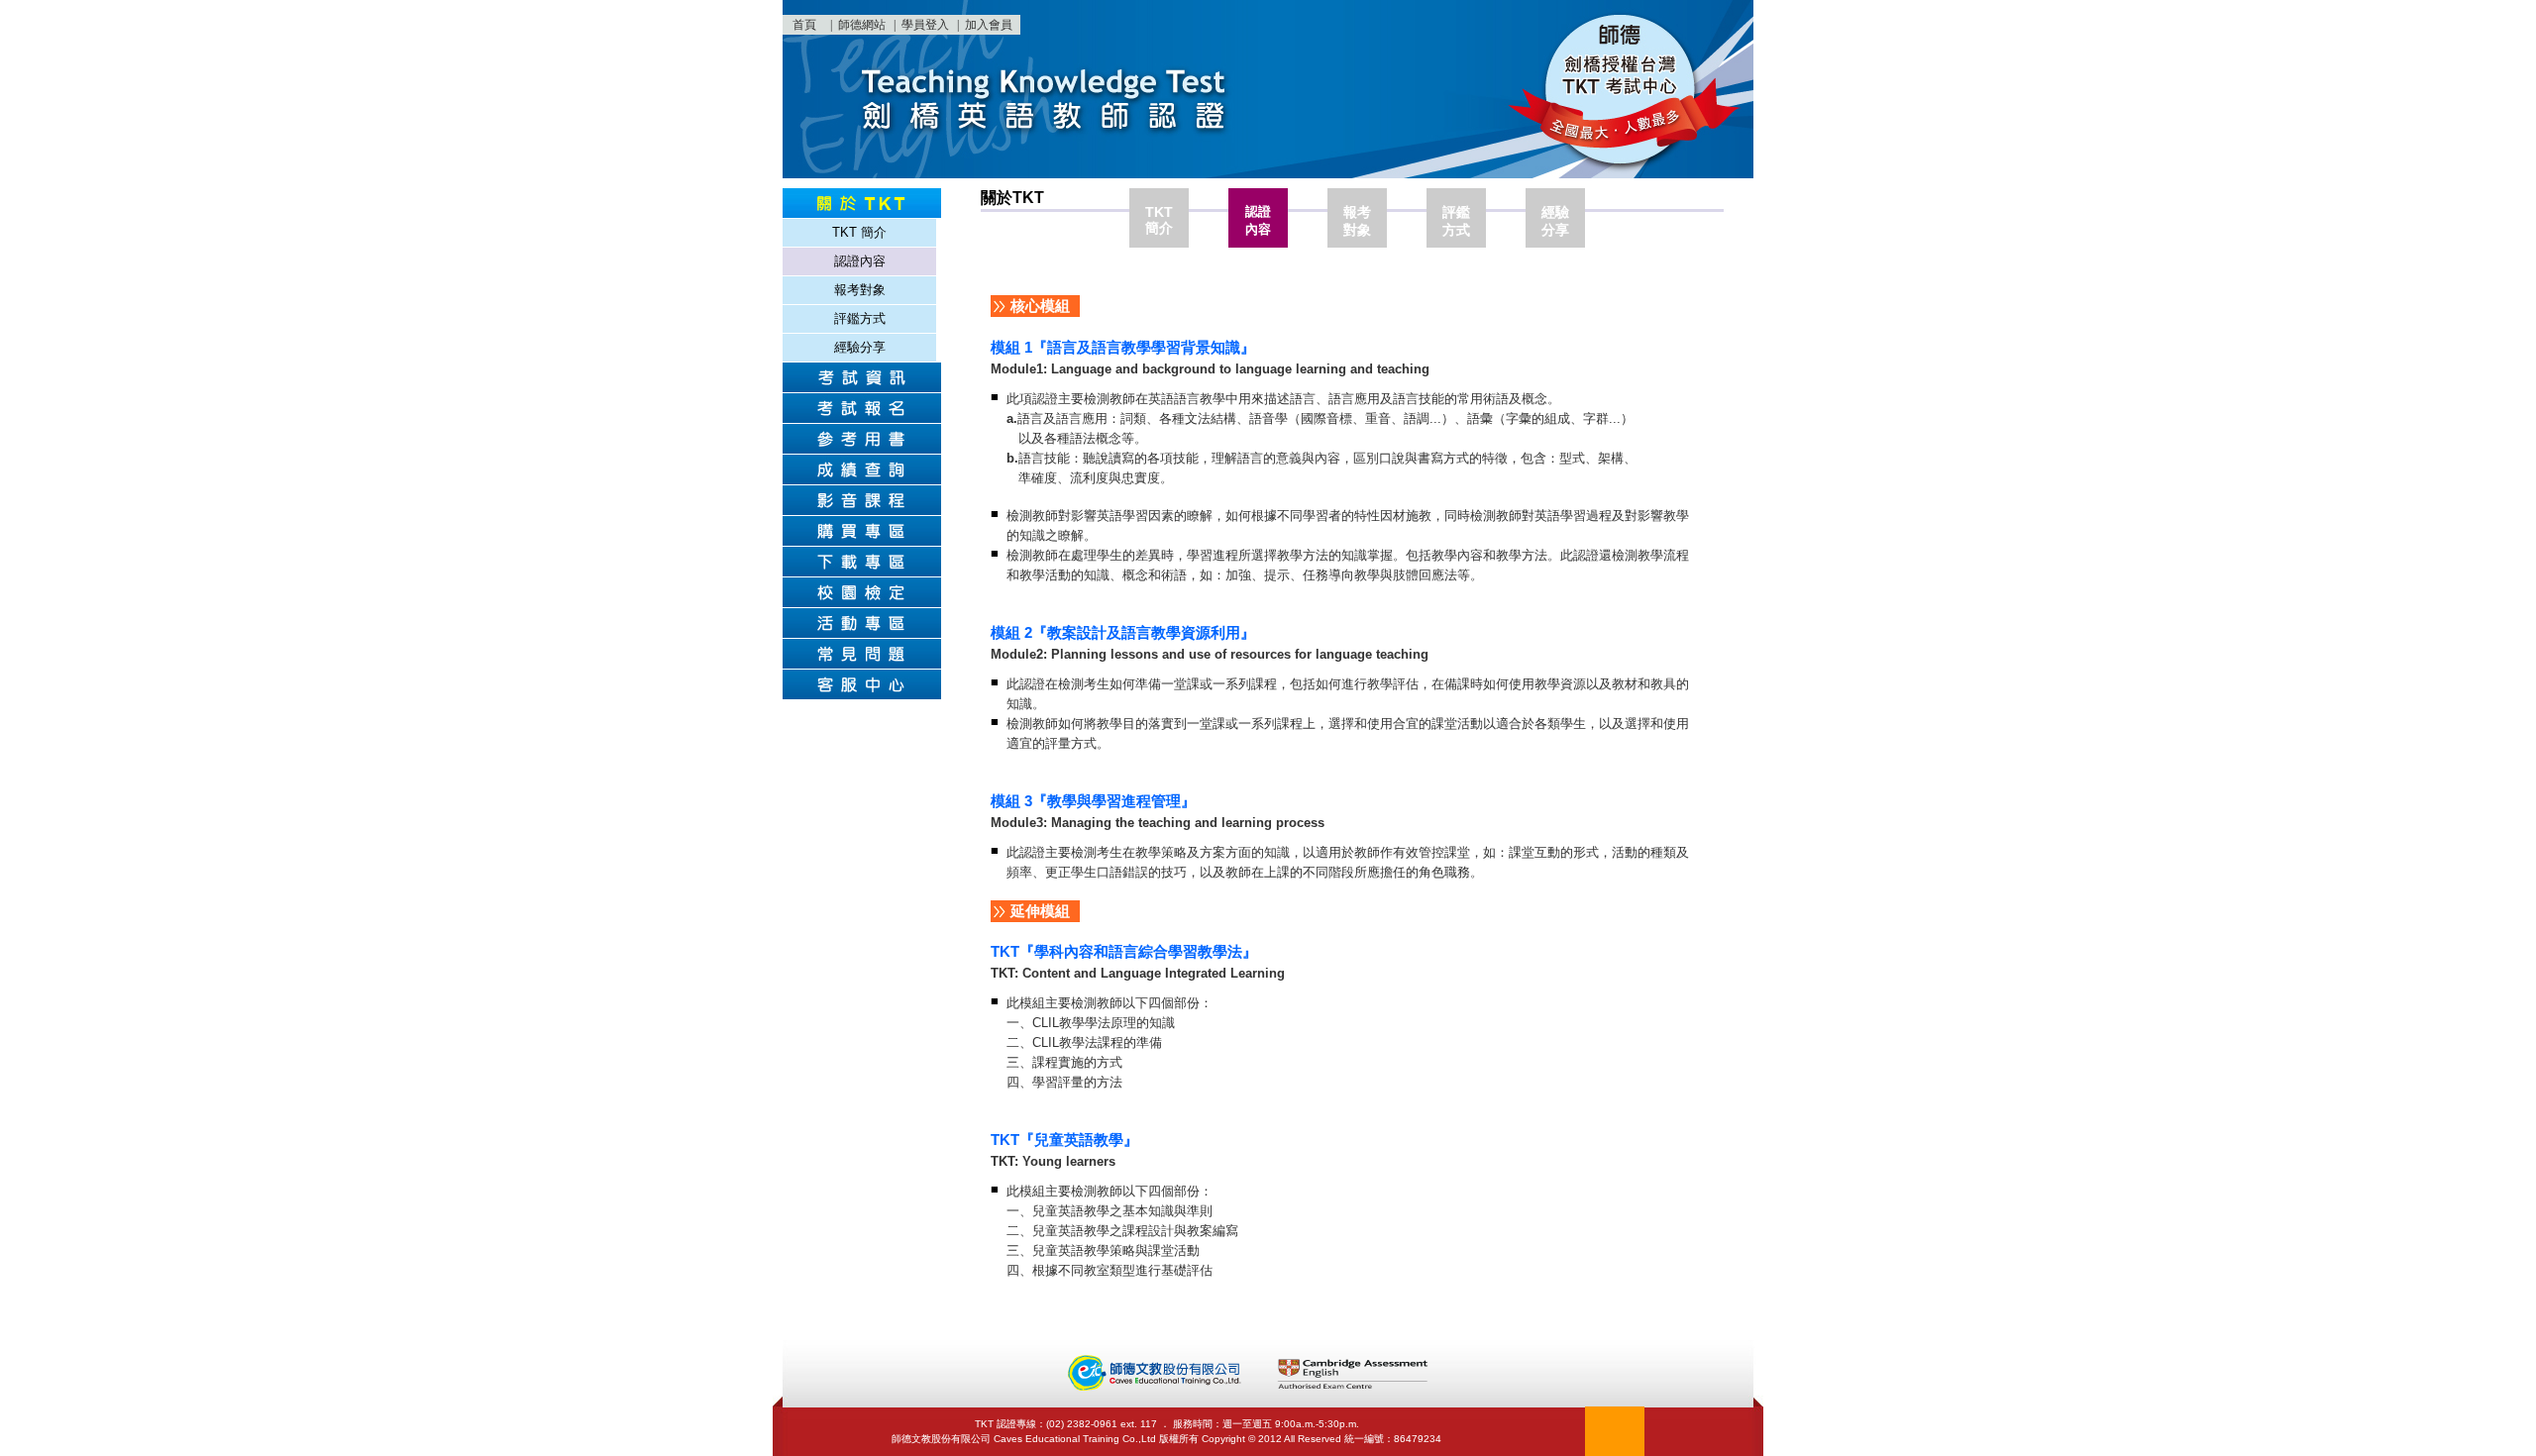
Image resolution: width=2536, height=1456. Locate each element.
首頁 (804, 25)
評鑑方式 (860, 318)
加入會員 (989, 25)
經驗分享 (860, 347)
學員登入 (925, 25)
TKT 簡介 (859, 232)
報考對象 (860, 290)
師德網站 (862, 25)
